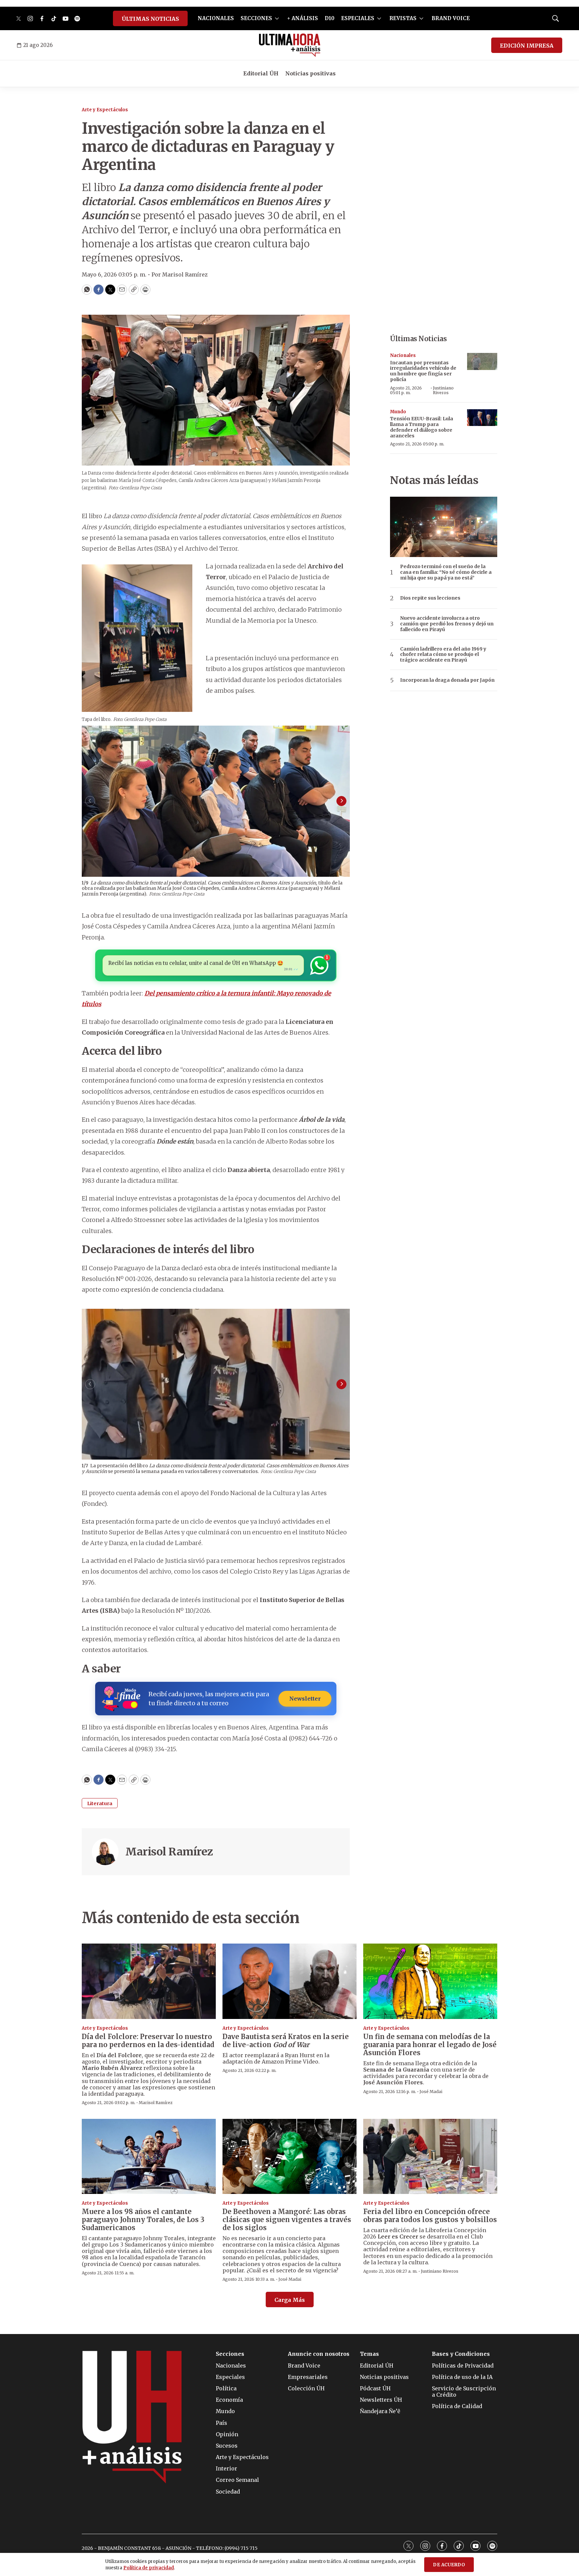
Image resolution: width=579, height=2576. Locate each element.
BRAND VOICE (451, 18)
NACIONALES (216, 18)
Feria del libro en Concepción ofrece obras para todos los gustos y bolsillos (430, 2216)
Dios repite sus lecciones (430, 598)
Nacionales (403, 355)
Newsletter (305, 1699)
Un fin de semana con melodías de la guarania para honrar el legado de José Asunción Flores (430, 2045)
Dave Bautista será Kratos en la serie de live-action (286, 2041)
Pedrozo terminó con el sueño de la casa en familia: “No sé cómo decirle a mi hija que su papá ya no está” (446, 572)
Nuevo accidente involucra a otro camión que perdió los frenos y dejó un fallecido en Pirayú (447, 624)
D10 (330, 18)
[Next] (341, 801)
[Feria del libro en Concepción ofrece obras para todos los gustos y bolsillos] (430, 2157)
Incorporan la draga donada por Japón (447, 680)
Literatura (100, 1803)
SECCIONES (256, 18)
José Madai (431, 2092)
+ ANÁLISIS (303, 18)
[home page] (290, 45)
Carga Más (290, 2300)
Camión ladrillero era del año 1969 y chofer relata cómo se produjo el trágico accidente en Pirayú (443, 655)
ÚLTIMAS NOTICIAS (150, 19)
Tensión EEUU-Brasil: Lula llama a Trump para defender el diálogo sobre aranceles (422, 427)
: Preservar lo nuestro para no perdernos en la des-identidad (148, 2041)
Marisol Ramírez (169, 1852)
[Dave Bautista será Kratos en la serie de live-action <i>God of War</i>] (289, 1981)
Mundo (398, 412)
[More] (277, 18)
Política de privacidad (149, 2568)
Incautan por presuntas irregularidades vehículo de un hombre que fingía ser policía (423, 371)
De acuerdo (449, 2565)
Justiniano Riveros (443, 390)
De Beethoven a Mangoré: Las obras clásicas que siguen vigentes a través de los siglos (287, 2220)
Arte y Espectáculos (105, 110)
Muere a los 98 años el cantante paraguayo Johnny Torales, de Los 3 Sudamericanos (143, 2220)
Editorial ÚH (261, 73)
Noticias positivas (310, 73)
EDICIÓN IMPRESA (527, 46)
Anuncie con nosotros (319, 2354)
